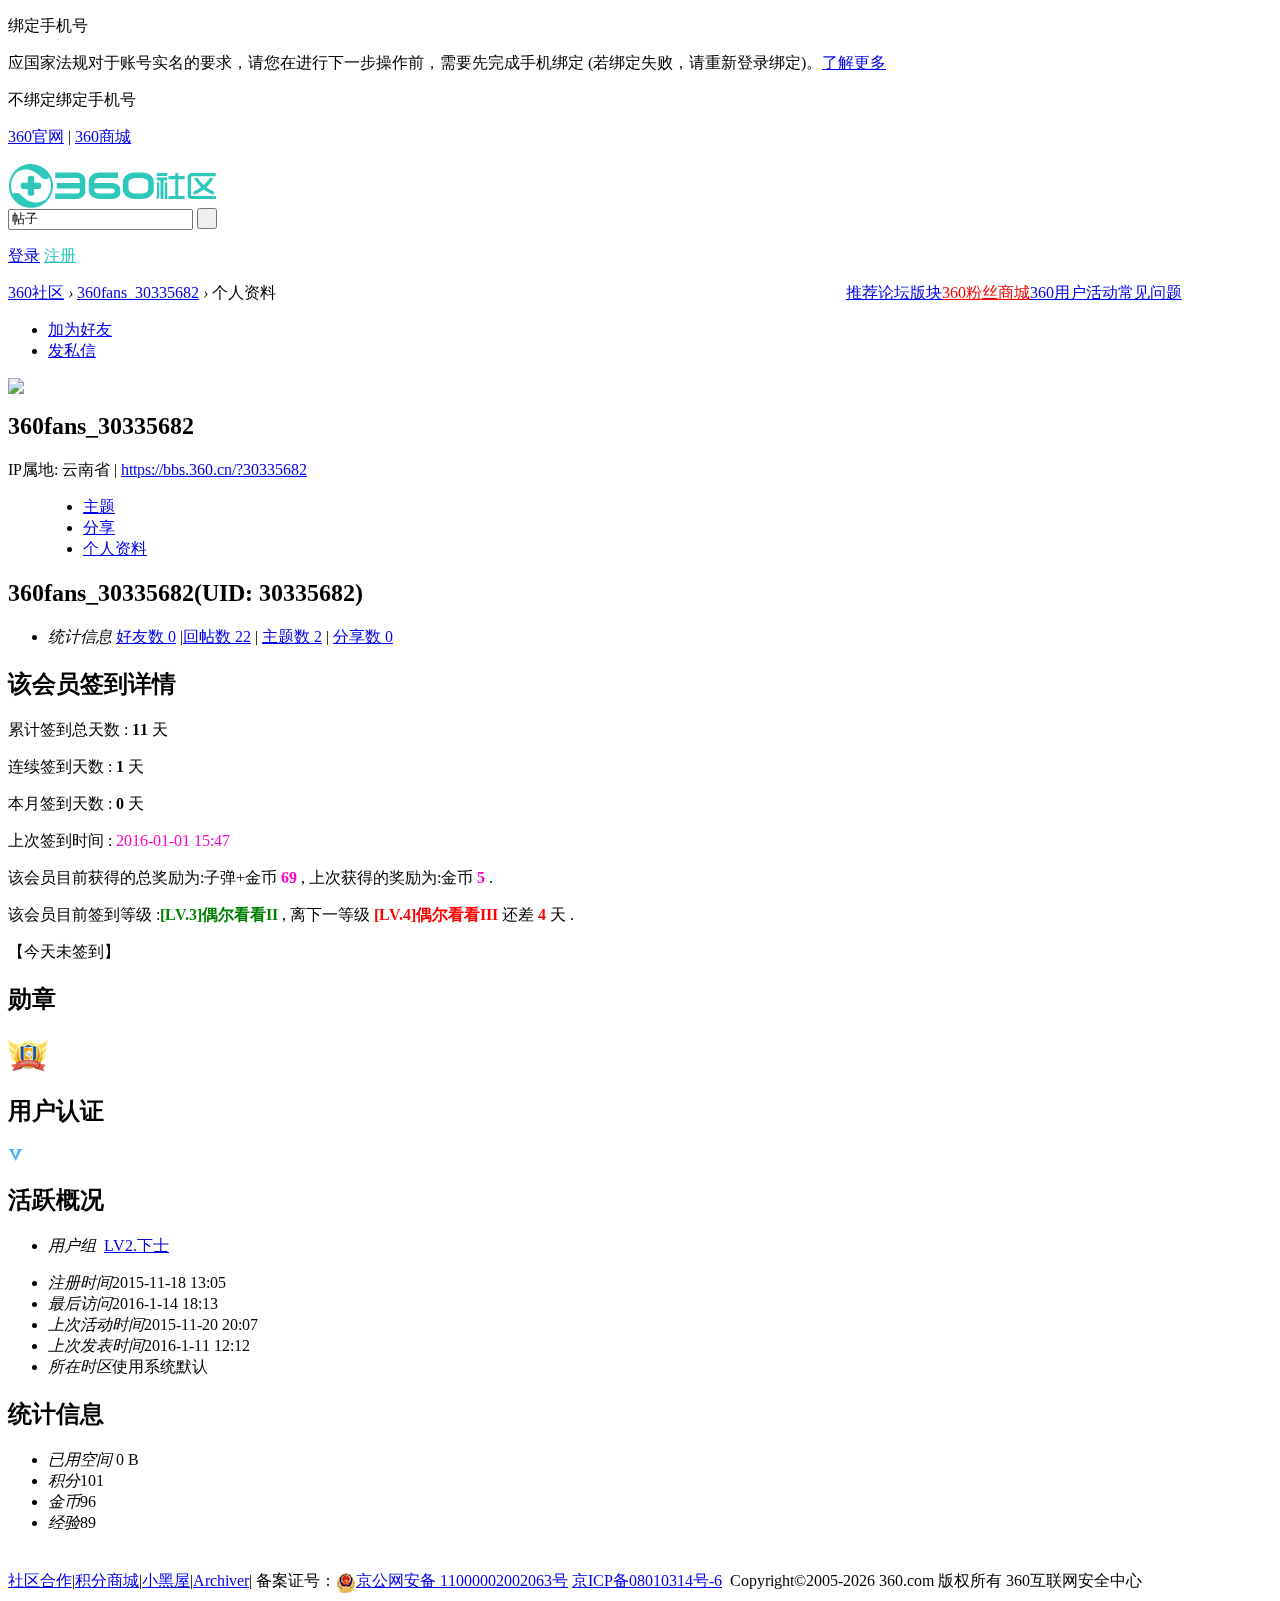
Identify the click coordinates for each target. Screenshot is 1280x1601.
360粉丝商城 (986, 292)
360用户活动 (1074, 292)
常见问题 (1150, 292)
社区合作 (40, 1580)
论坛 (894, 292)
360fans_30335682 (138, 292)
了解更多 (854, 62)
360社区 (36, 292)
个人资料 (115, 548)
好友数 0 (146, 636)
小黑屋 (166, 1580)
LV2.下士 (136, 1245)
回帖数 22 (217, 636)
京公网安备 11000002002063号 (462, 1580)
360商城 (103, 136)
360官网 (36, 136)
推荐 (862, 292)
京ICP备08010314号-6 (647, 1580)
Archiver (221, 1580)
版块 (926, 292)
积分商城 (107, 1580)
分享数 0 (363, 636)
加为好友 (80, 329)
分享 (99, 527)
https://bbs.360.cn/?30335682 (214, 469)
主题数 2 (292, 636)
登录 (24, 255)
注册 (60, 255)
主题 (99, 506)
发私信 (72, 350)
